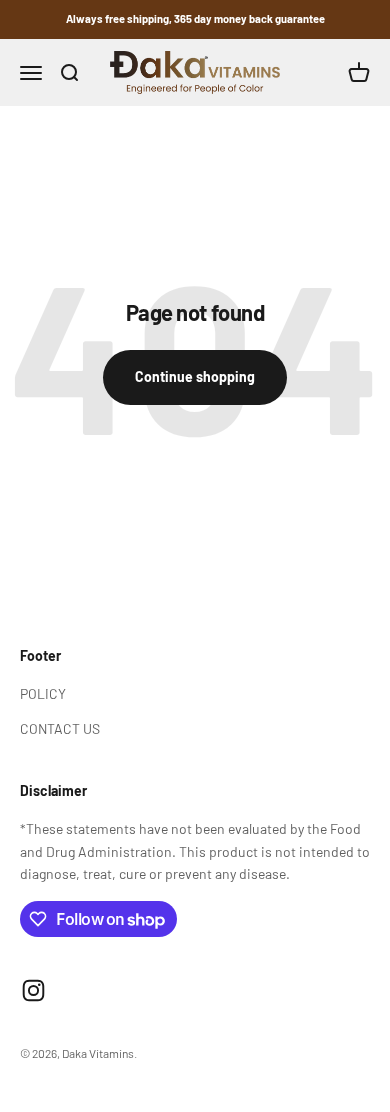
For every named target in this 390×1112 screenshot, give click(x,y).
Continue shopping (195, 376)
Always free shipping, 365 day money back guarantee (195, 18)
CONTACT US (60, 728)
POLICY (43, 693)
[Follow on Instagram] (33, 990)
